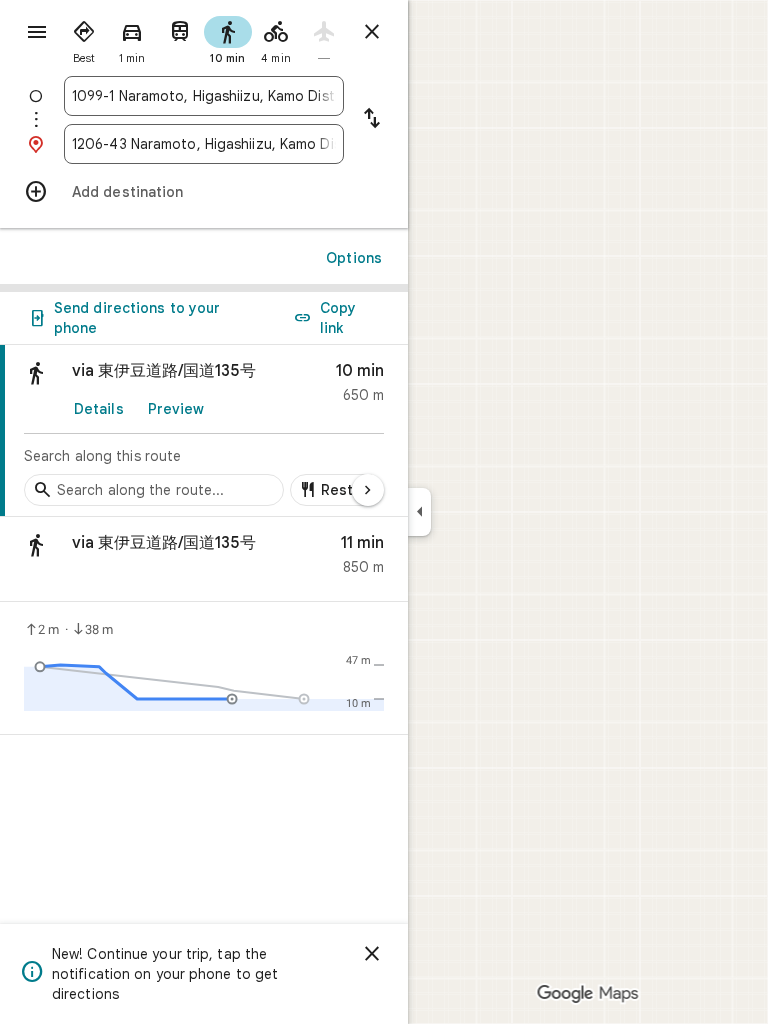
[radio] (84, 38)
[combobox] (204, 96)
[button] (204, 559)
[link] (204, 431)
